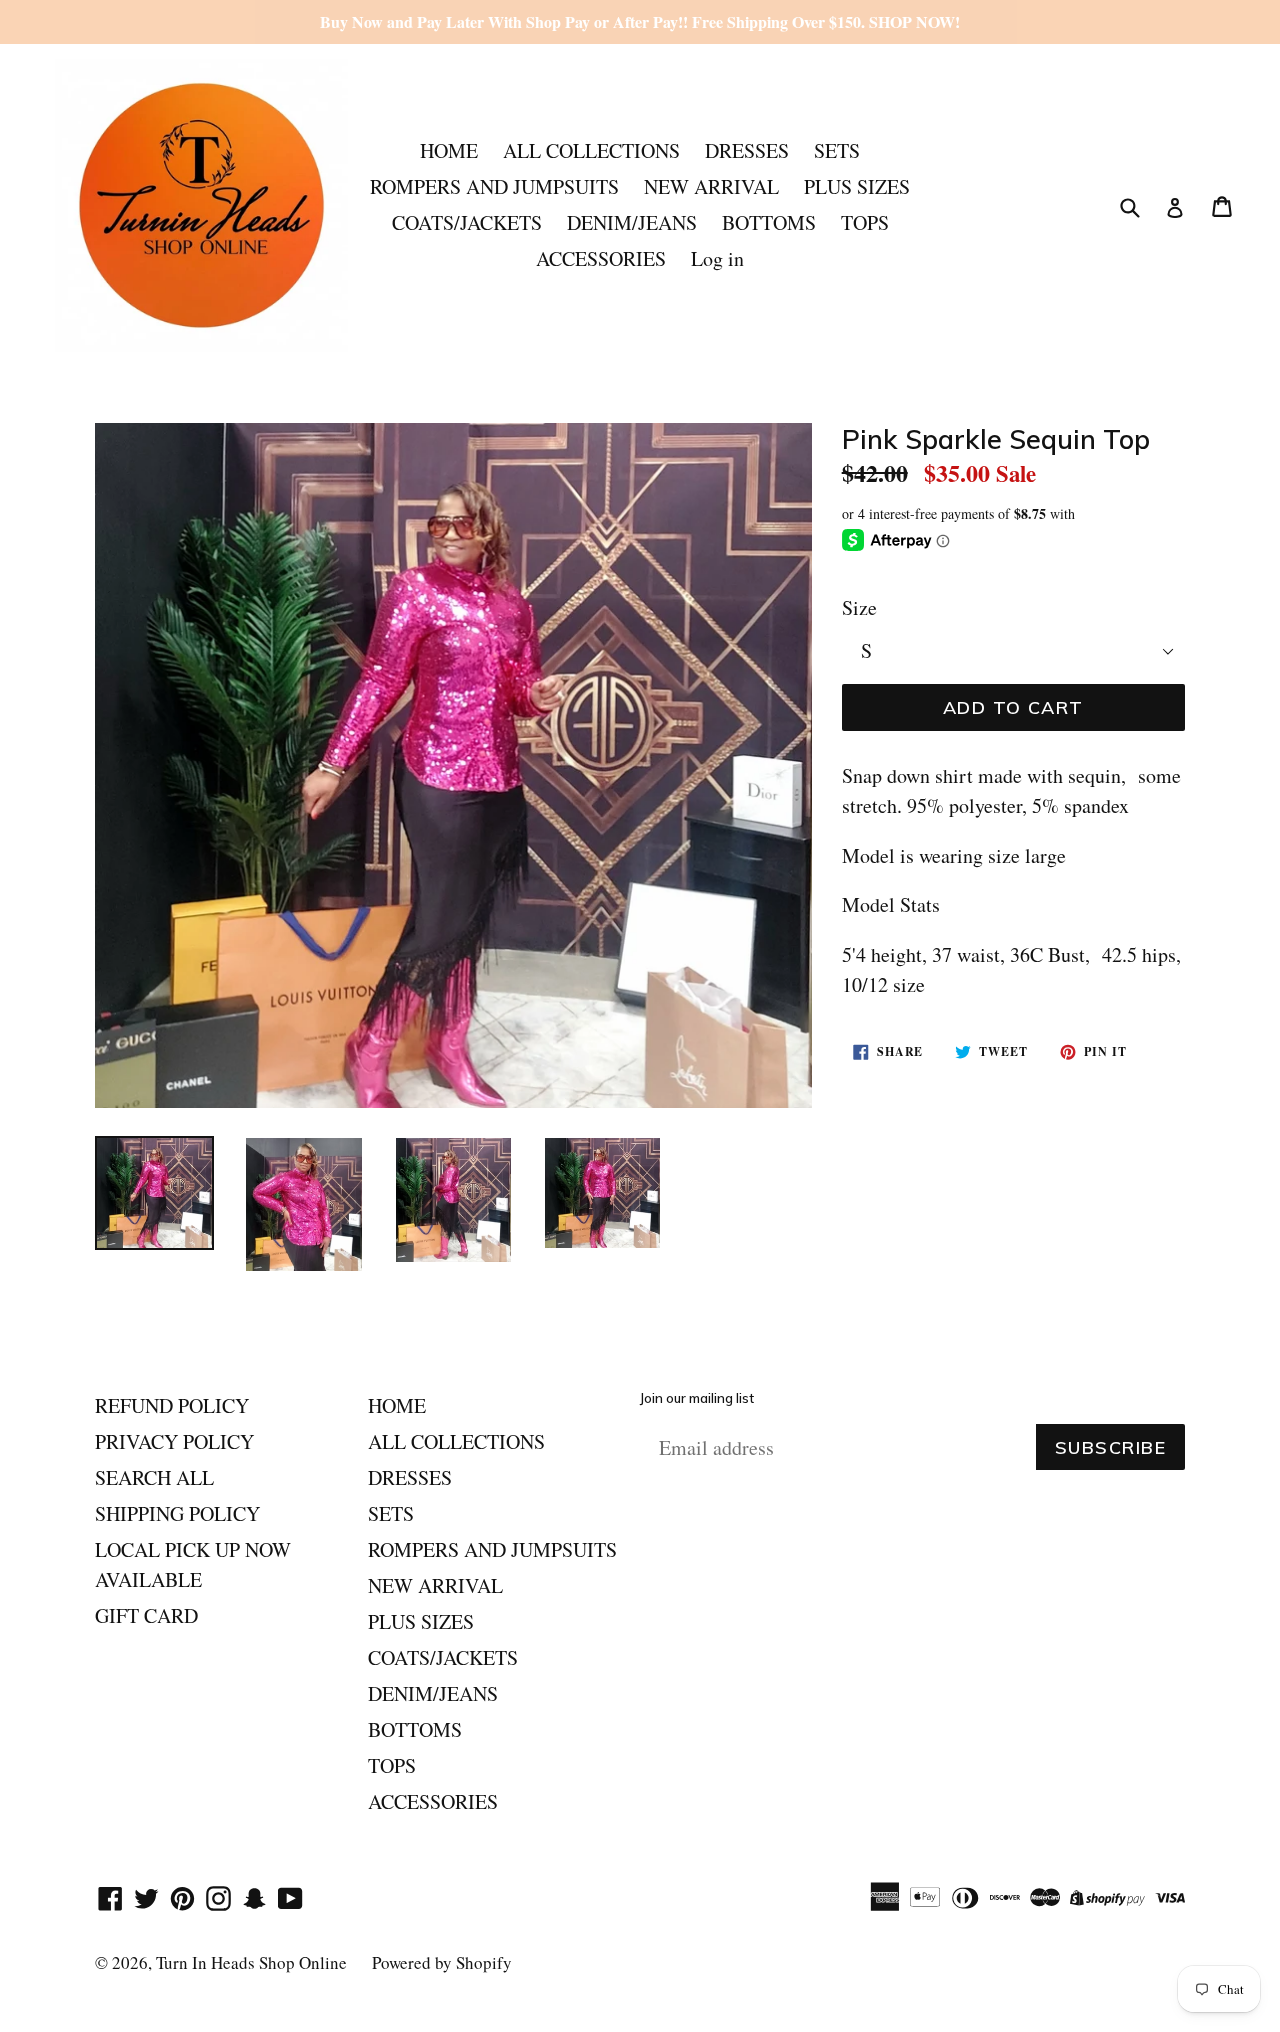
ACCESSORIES (601, 258)
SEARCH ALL (154, 1477)
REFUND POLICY (172, 1405)
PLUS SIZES (857, 186)
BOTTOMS (769, 222)
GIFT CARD (146, 1615)
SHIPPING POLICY (177, 1513)
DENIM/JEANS (632, 222)
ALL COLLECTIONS (591, 150)
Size (859, 607)
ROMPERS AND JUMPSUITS (494, 186)
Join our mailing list (697, 1398)
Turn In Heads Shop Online (251, 1962)
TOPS (865, 222)
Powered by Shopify (442, 1962)
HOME (449, 150)
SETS (837, 150)
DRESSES (747, 150)
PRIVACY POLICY (174, 1441)
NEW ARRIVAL (711, 186)
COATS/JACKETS (467, 222)
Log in (717, 258)
